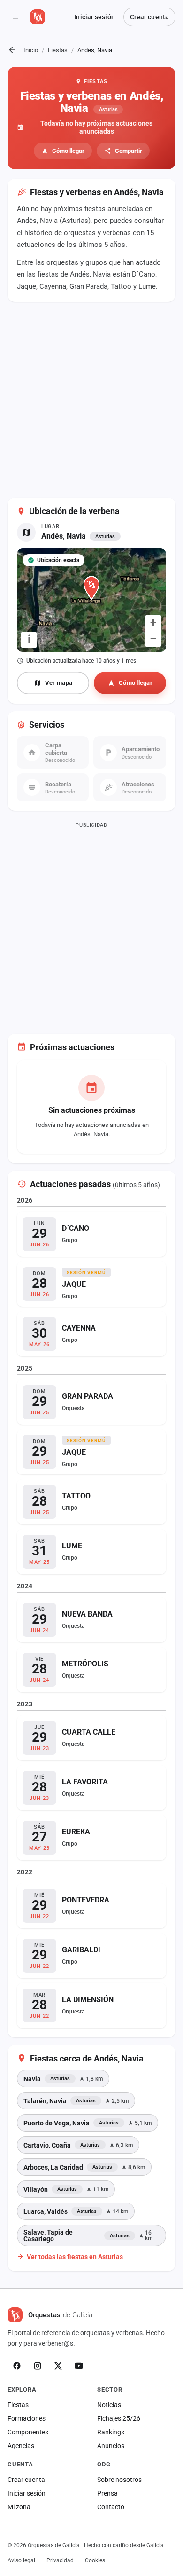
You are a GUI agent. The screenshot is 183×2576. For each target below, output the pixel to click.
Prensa (107, 2493)
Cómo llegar (68, 151)
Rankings (111, 2432)
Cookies (95, 2560)
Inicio (31, 50)
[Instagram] (38, 2366)
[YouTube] (79, 2366)
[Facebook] (17, 2366)
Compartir (129, 151)
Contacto (111, 2507)
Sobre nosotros (119, 2480)
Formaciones (27, 2418)
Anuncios (111, 2446)
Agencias (21, 2446)
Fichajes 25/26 (119, 2418)
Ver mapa (59, 683)
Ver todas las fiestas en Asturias (75, 2256)
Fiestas (58, 50)
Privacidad (60, 2560)
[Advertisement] (91, 401)
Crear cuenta (149, 17)
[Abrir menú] (17, 17)
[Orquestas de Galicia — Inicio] (38, 17)
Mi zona (19, 2507)
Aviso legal (21, 2560)
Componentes (28, 2432)
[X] (58, 2366)
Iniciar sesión (94, 17)
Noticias (109, 2405)
